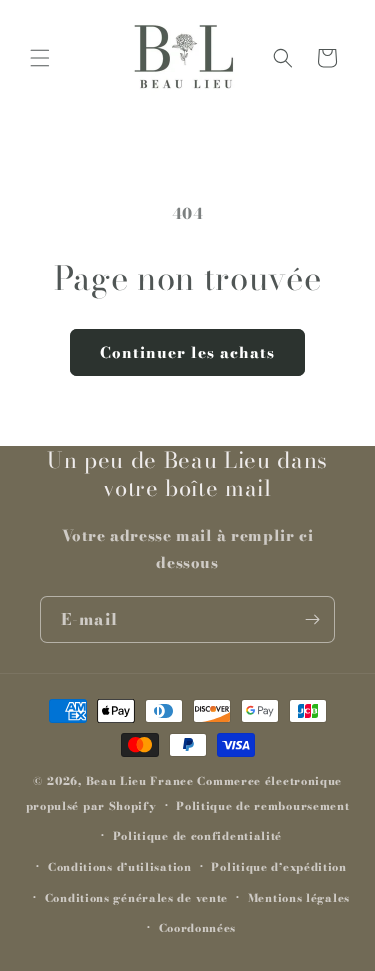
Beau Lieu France (140, 781)
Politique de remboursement (262, 806)
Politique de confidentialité (198, 836)
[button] (40, 58)
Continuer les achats (187, 352)
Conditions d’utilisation (120, 867)
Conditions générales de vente (136, 898)
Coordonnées (198, 928)
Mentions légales (299, 898)
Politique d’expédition (278, 867)
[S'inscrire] (312, 619)
